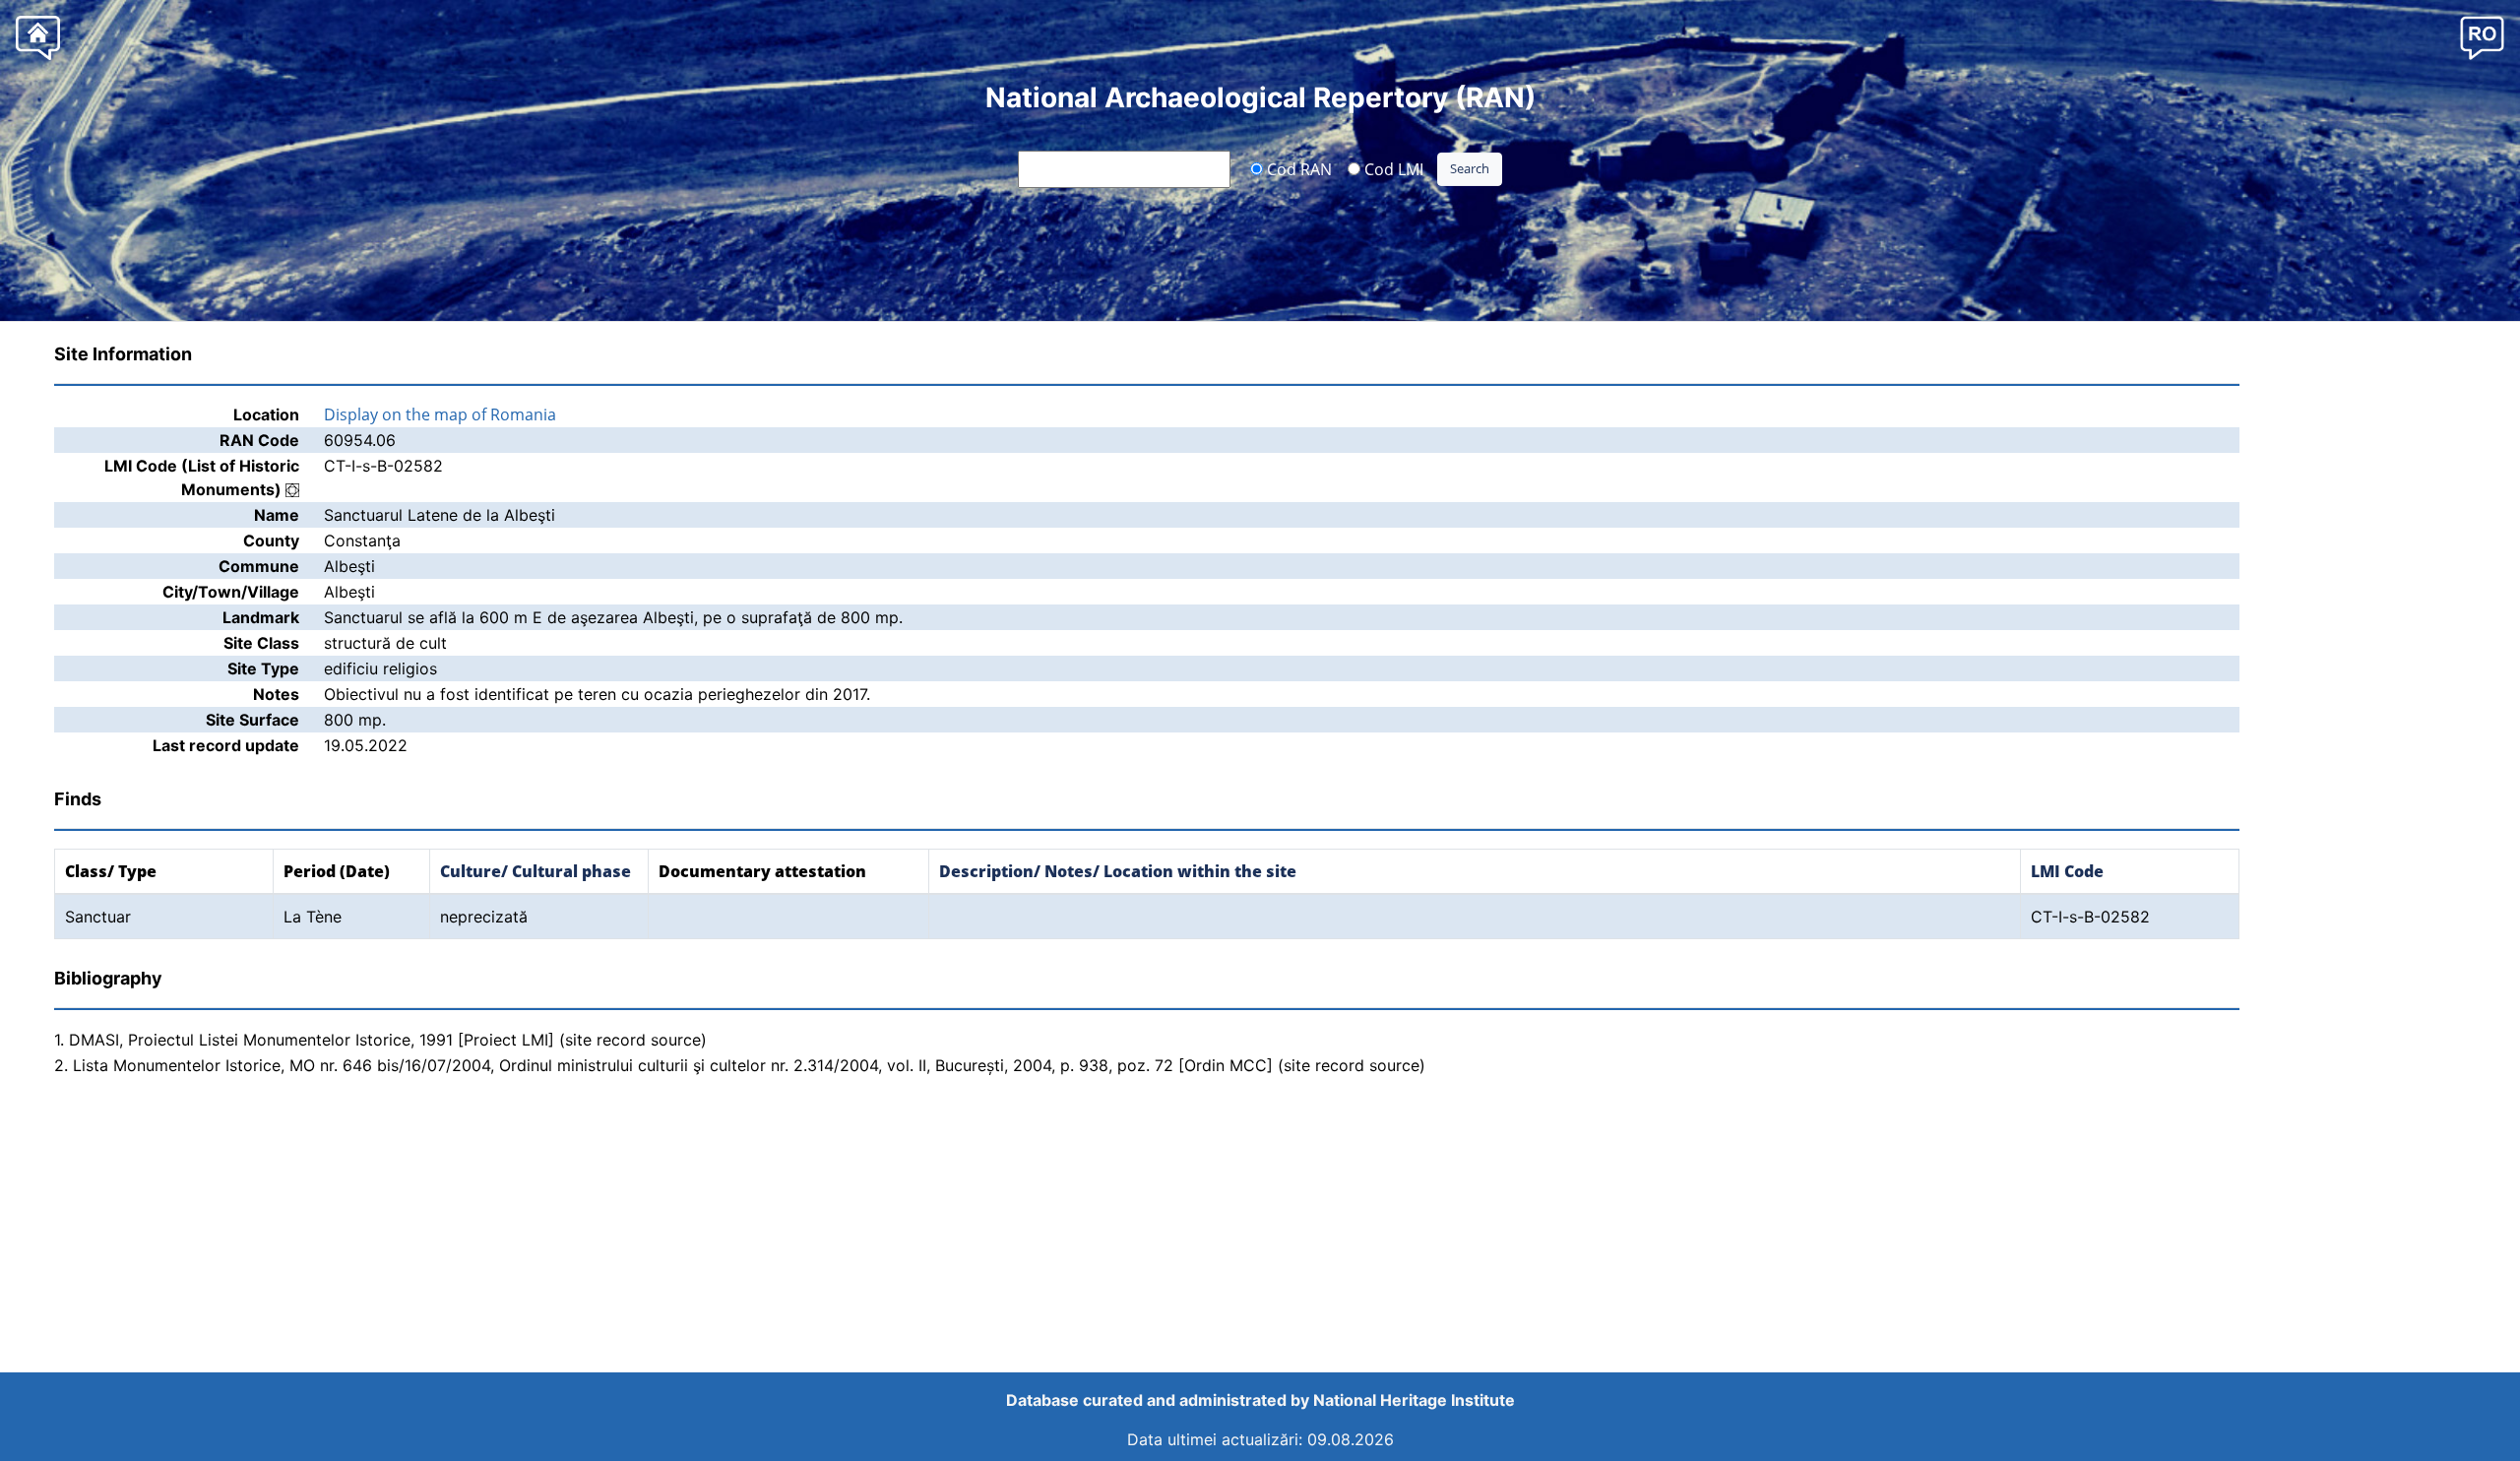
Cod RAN (1297, 168)
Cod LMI (1392, 168)
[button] (2482, 37)
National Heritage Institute (1414, 1400)
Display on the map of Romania (440, 414)
